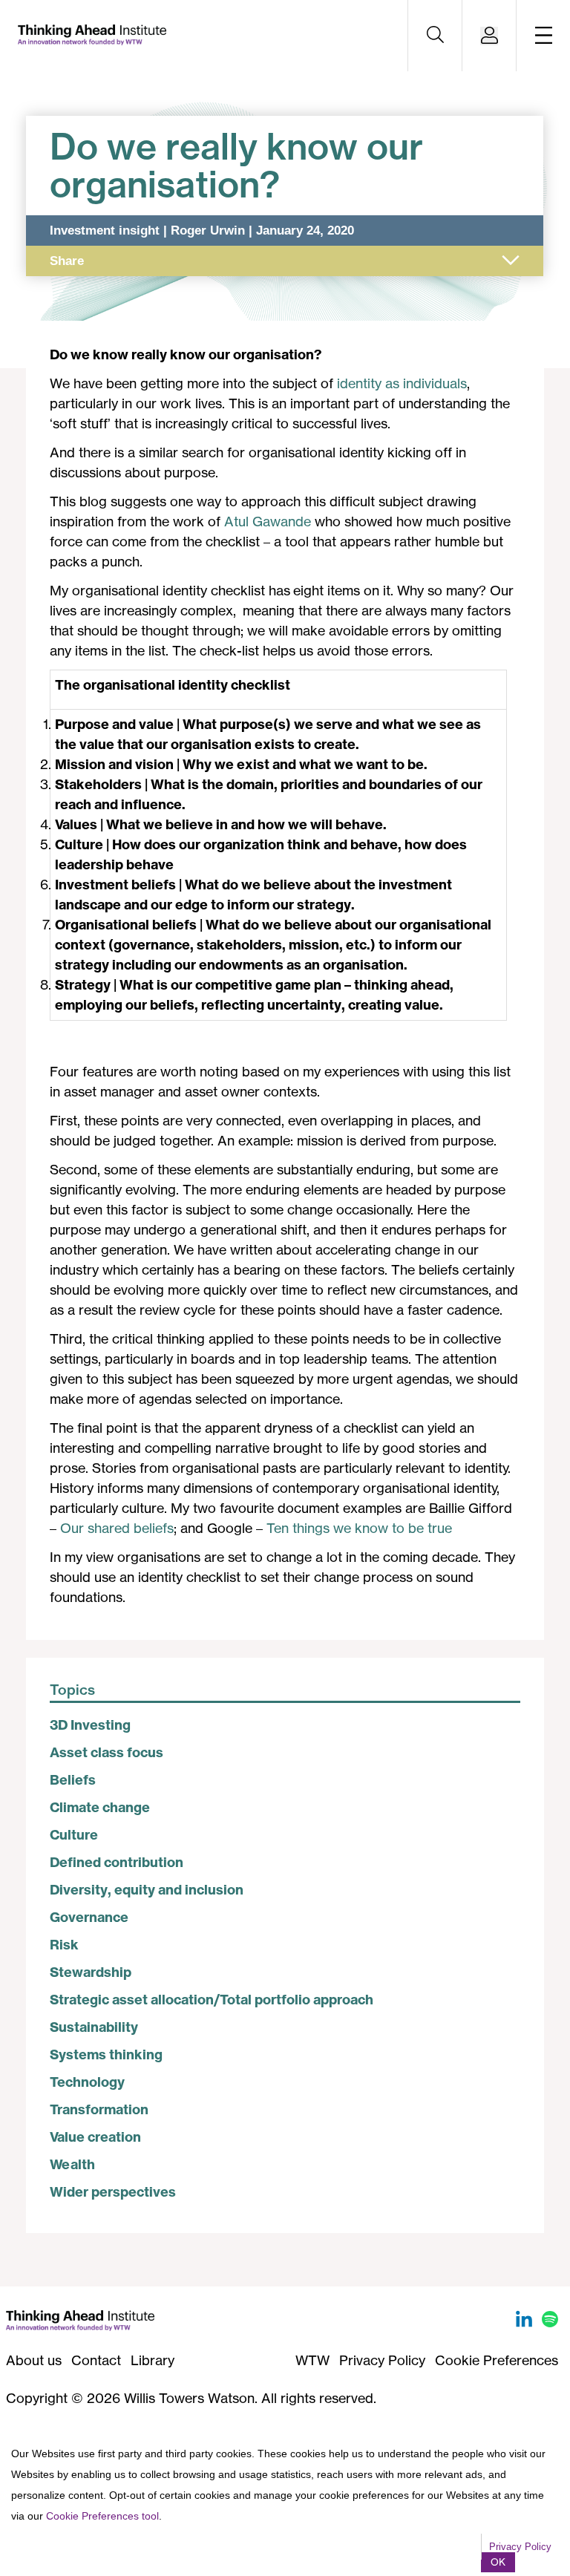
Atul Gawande (268, 521)
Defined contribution (117, 1862)
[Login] (489, 36)
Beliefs (73, 1780)
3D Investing (90, 1725)
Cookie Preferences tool (102, 2516)
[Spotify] (550, 2322)
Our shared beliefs (117, 1528)
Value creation (95, 2137)
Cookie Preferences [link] (497, 2360)
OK (498, 2562)
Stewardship (91, 1972)
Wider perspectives (113, 2192)
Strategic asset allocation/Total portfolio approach (212, 2000)
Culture (74, 1835)
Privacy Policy (382, 2360)
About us (34, 2360)
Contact (96, 2360)
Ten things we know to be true (359, 1528)
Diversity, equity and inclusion (147, 1890)
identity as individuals (402, 383)
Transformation (99, 2109)
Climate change (100, 1807)
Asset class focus (107, 1752)
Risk (64, 1945)
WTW (312, 2360)
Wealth (72, 2164)
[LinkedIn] (526, 2322)
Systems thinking (106, 2054)
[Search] (435, 36)
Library (153, 2360)
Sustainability (94, 2027)
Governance (89, 1917)
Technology (87, 2082)
